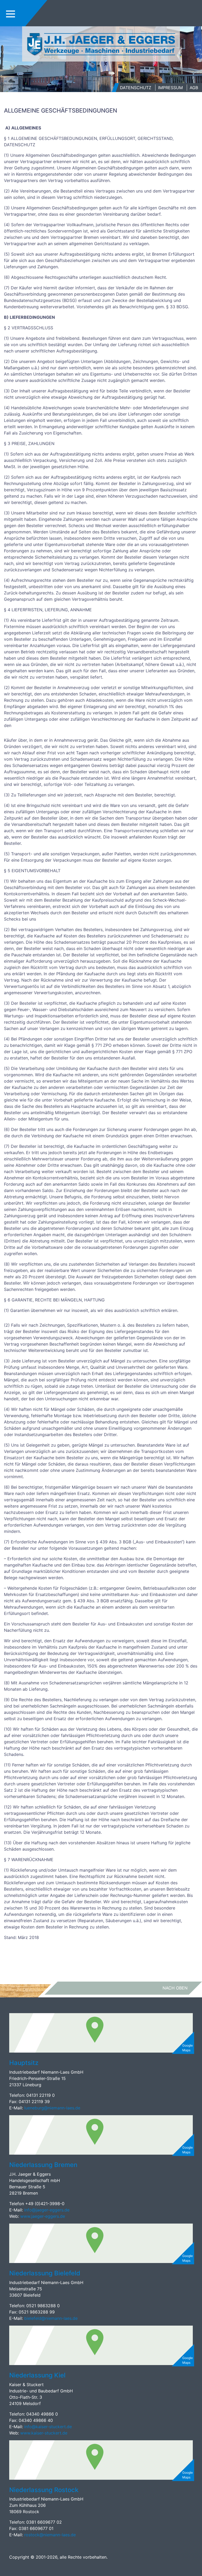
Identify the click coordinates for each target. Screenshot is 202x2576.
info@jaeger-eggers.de (46, 2210)
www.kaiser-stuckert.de (44, 2433)
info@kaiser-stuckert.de (48, 2427)
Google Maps (188, 2048)
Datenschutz (136, 88)
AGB (194, 88)
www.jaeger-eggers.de (43, 2216)
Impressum (170, 88)
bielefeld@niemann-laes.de (52, 2318)
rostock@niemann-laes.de (51, 2535)
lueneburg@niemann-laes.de (53, 2108)
